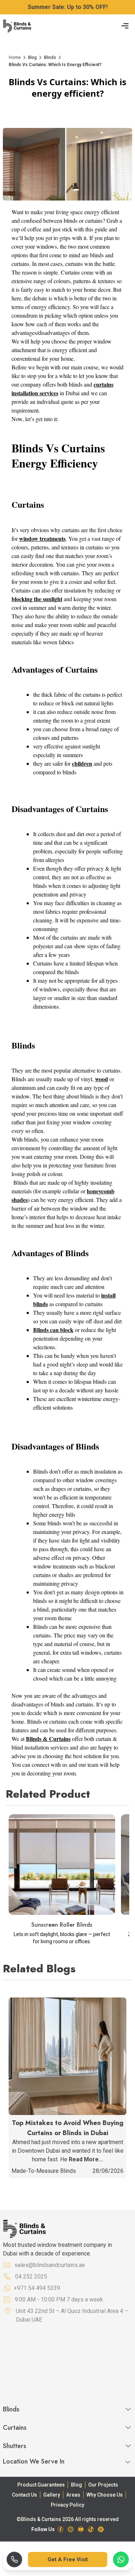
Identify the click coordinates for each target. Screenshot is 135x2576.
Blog (76, 2485)
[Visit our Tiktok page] (91, 2529)
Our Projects (103, 2485)
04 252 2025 (31, 2277)
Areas (73, 2495)
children (82, 763)
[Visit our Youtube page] (81, 2529)
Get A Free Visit (68, 2559)
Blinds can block (53, 1330)
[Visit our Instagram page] (71, 2529)
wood (102, 1079)
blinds (50, 57)
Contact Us (24, 2495)
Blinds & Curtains (48, 1739)
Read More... (86, 2159)
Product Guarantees (41, 2485)
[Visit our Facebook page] (60, 2529)
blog (32, 57)
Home (15, 57)
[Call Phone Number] (14, 2559)
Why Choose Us (105, 2495)
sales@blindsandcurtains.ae (50, 2265)
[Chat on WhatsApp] (121, 2559)
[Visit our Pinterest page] (101, 2529)
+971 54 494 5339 (37, 2288)
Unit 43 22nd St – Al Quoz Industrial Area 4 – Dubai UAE (72, 2315)
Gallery (52, 2495)
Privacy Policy (67, 2505)
